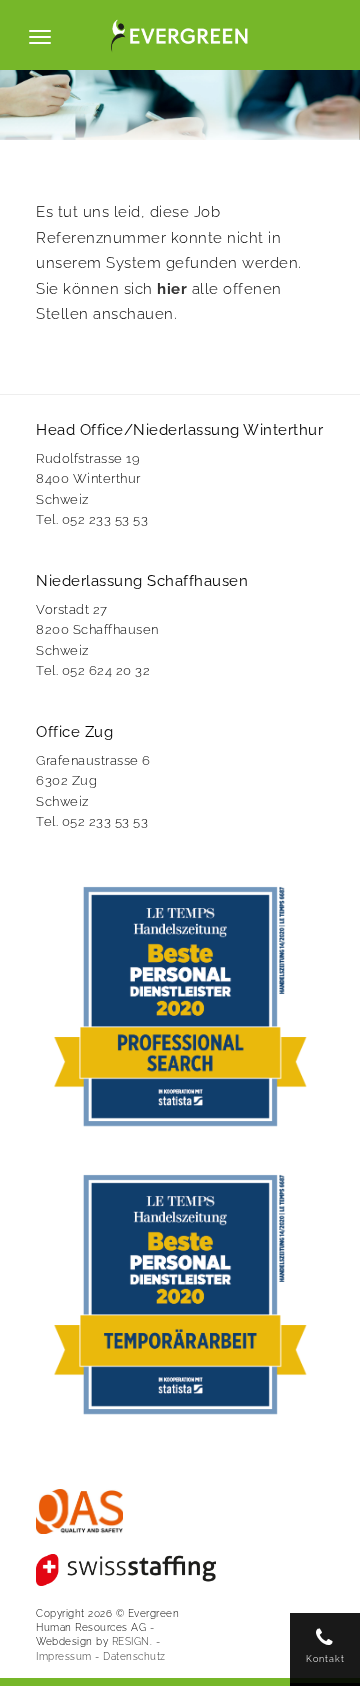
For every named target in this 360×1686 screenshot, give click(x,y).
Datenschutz (134, 1656)
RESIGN (131, 1641)
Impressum (64, 1656)
